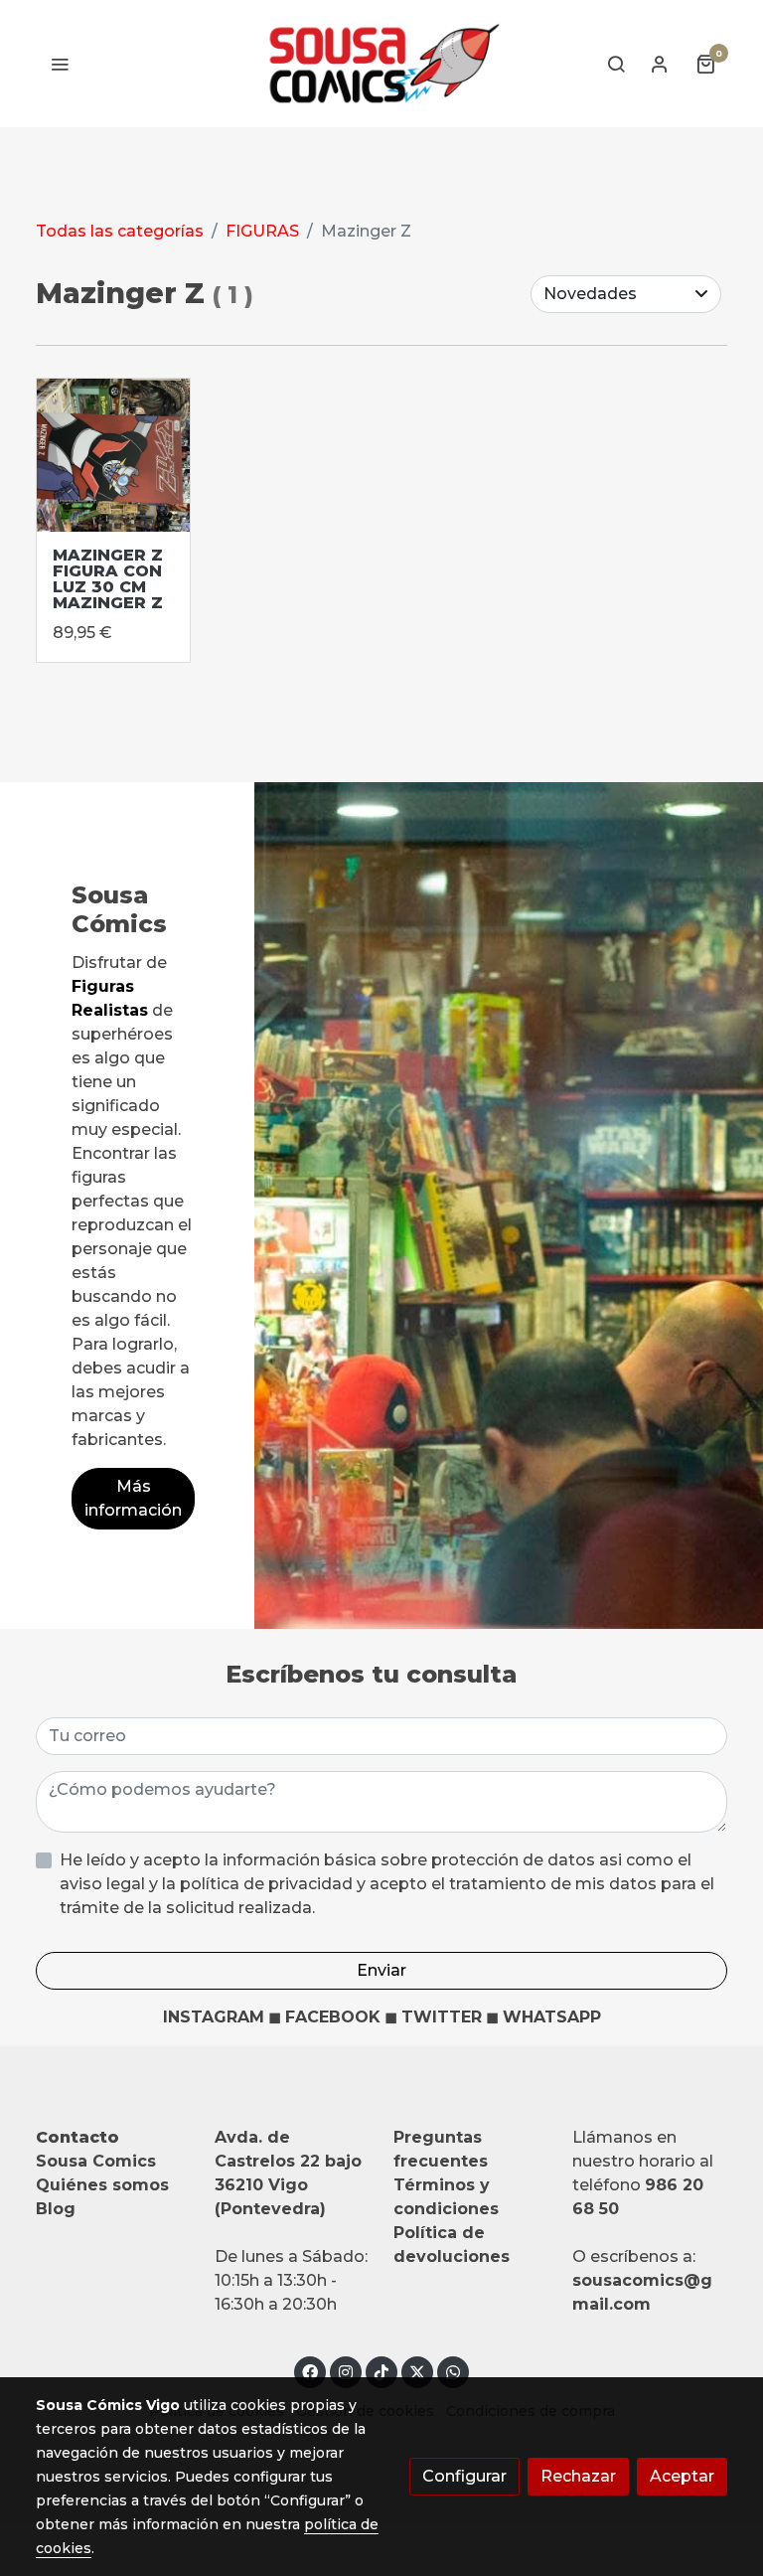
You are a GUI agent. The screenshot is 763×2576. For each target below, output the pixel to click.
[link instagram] (346, 2371)
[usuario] (660, 64)
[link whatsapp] (453, 2371)
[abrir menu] (60, 64)
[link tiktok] (381, 2371)
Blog (56, 2209)
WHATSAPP (552, 2017)
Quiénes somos (102, 2185)
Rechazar (578, 2476)
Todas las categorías (120, 231)
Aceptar (682, 2476)
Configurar (464, 2476)
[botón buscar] (616, 64)
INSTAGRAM (214, 2017)
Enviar (381, 1970)
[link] (381, 64)
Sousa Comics (96, 2161)
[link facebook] (310, 2371)
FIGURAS (262, 231)
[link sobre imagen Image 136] (113, 455)
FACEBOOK (333, 2017)
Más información (133, 1498)
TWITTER (442, 2017)
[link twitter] (417, 2371)
